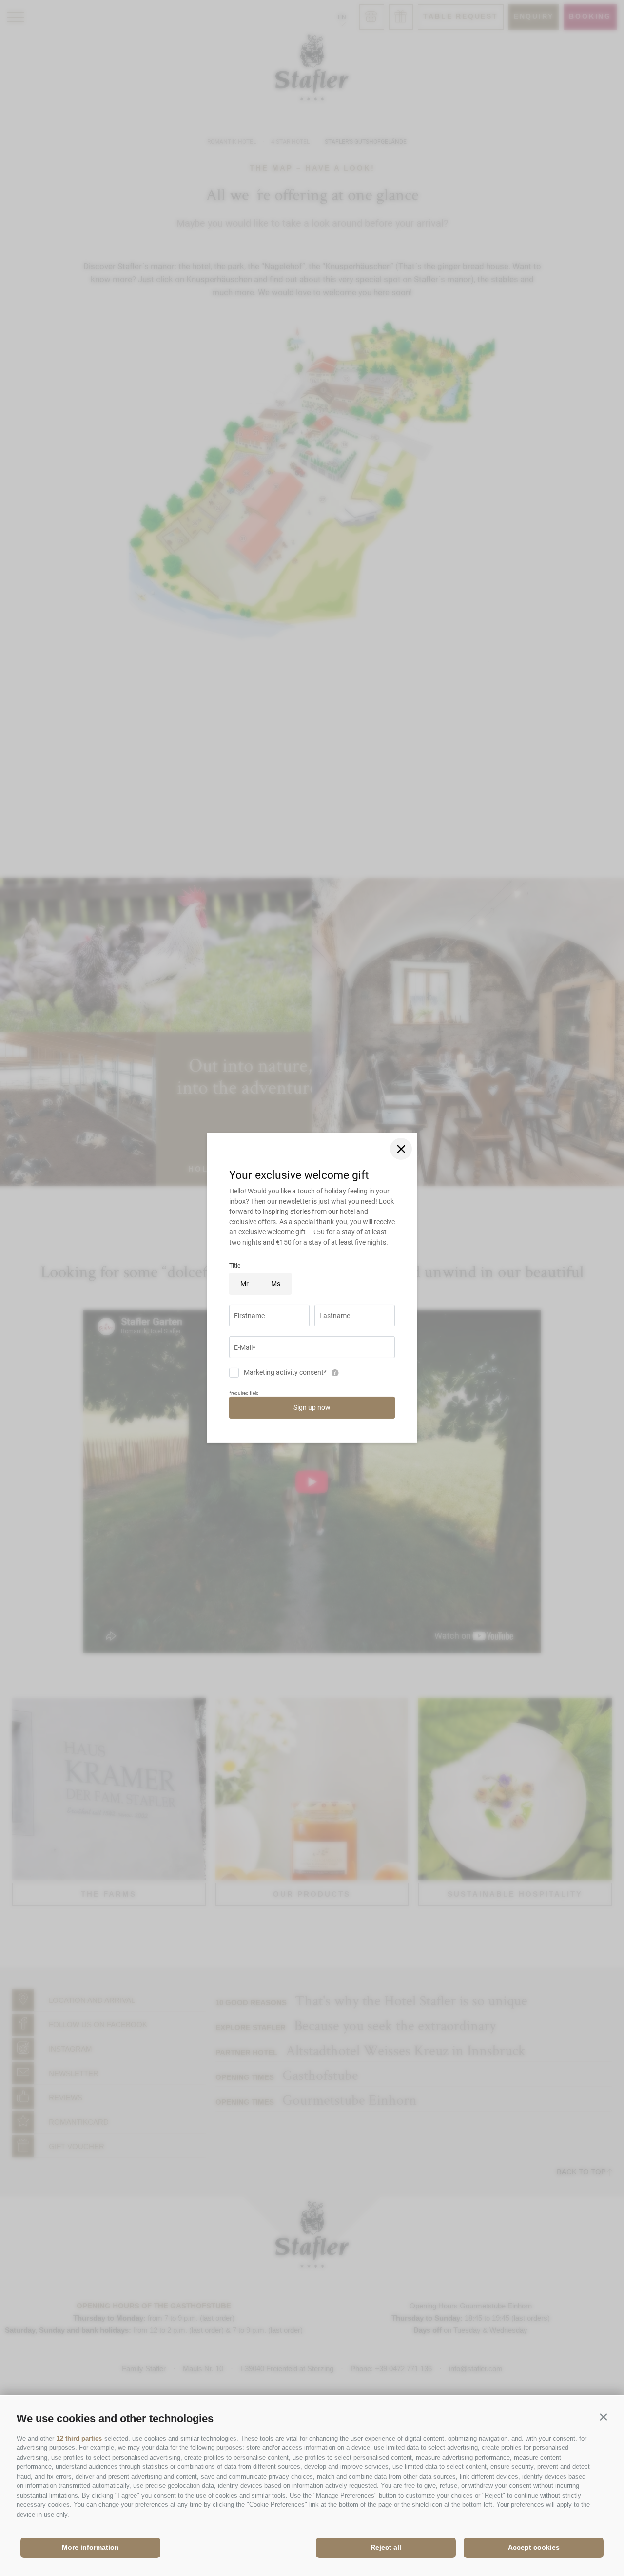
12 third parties (79, 2438)
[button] (603, 2416)
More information (90, 2547)
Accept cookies (534, 2547)
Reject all (386, 2547)
